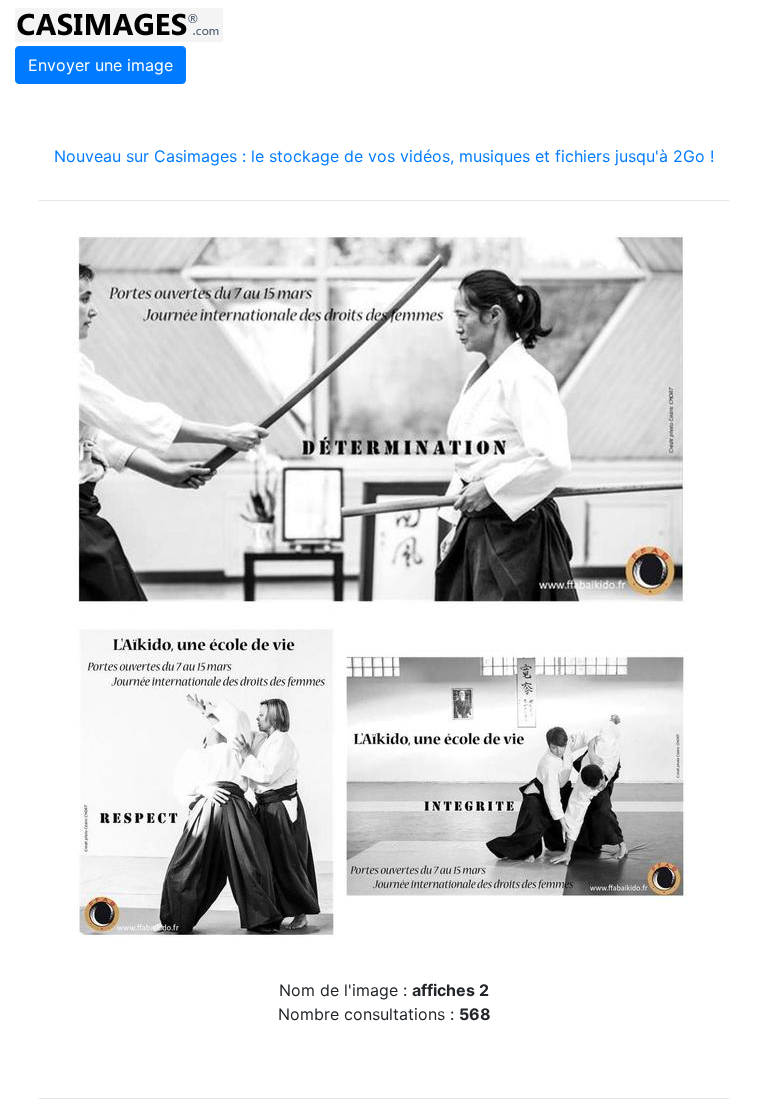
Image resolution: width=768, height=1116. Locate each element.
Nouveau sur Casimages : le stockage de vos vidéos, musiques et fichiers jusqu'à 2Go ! (384, 156)
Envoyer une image (100, 65)
